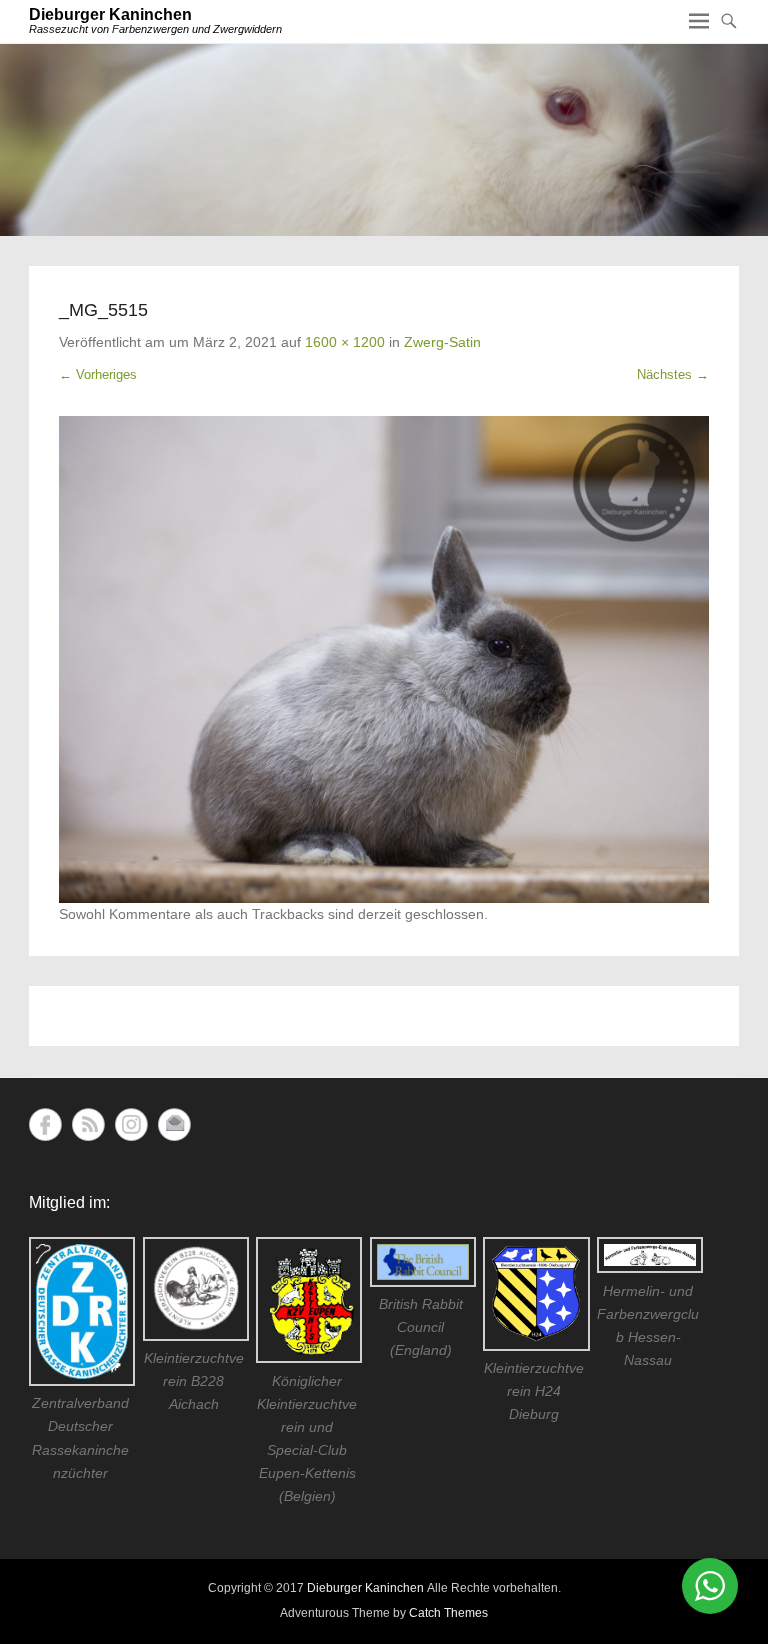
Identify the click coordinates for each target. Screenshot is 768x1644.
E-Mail (174, 1124)
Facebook (45, 1124)
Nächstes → (673, 374)
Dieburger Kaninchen (110, 14)
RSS (88, 1124)
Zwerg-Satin (442, 342)
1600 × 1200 (345, 342)
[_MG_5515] (384, 660)
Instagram (131, 1124)
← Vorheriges (98, 374)
